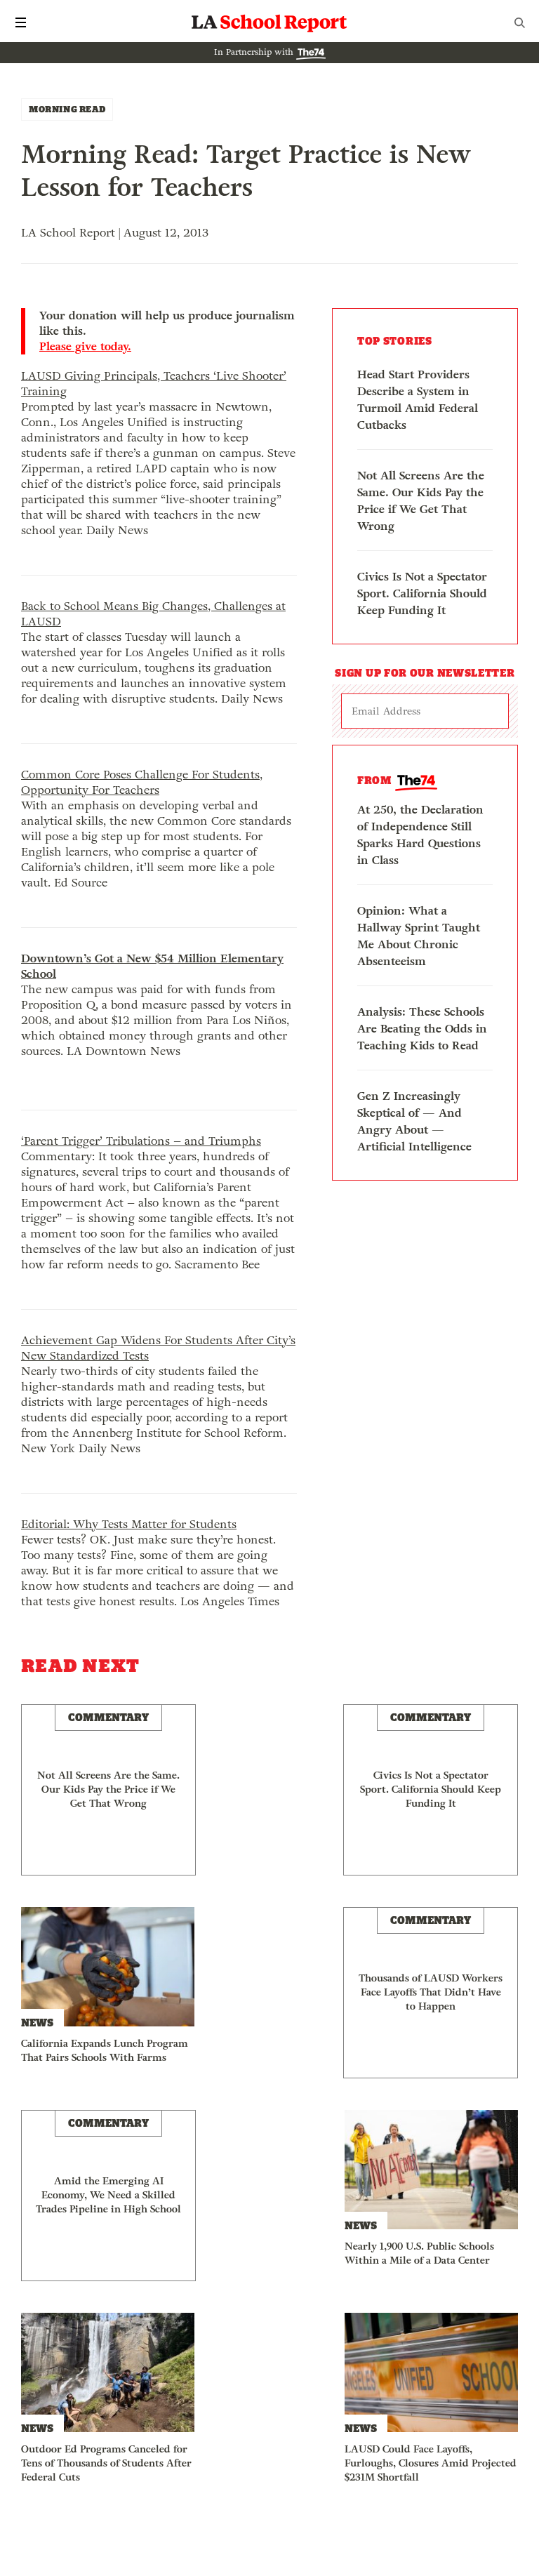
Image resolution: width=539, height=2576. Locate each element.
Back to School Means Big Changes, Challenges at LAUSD (153, 614)
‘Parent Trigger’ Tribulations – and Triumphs (141, 1141)
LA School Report (269, 22)
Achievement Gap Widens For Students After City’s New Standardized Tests (158, 1348)
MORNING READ (67, 109)
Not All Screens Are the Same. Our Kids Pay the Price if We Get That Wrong (421, 501)
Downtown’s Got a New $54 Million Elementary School (152, 966)
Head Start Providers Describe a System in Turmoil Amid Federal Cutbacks (418, 400)
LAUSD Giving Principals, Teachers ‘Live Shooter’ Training (154, 384)
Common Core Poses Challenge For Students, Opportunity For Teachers (142, 782)
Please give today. (85, 347)
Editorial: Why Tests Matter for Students (129, 1524)
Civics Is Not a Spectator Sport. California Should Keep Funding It (422, 593)
